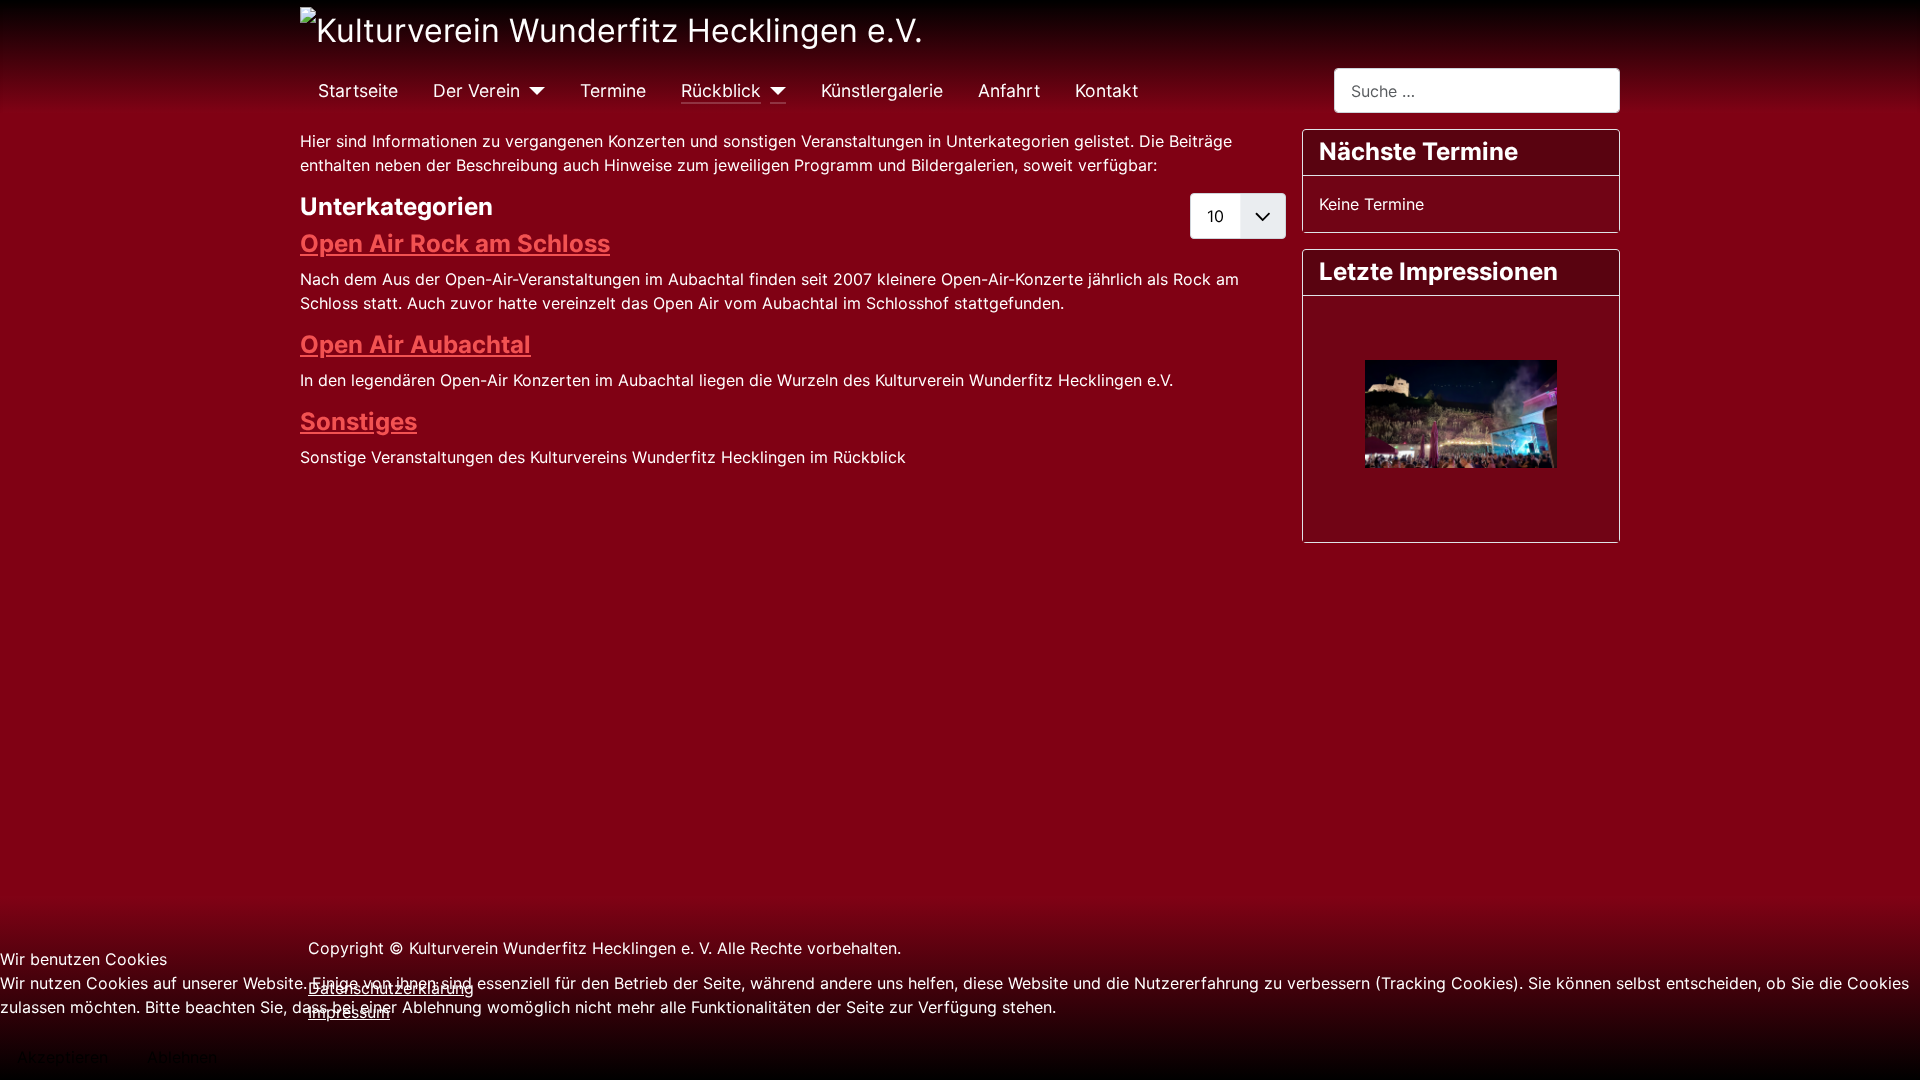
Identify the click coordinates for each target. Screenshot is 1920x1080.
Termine (613, 90)
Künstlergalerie (882, 90)
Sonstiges (358, 421)
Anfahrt (1009, 90)
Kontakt (1106, 90)
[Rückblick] (773, 91)
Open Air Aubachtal (415, 344)
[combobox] (1477, 90)
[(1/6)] (1461, 415)
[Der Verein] (532, 91)
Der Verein (476, 90)
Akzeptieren (62, 1057)
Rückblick (721, 90)
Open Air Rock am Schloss (455, 243)
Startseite (358, 90)
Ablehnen (182, 1057)
